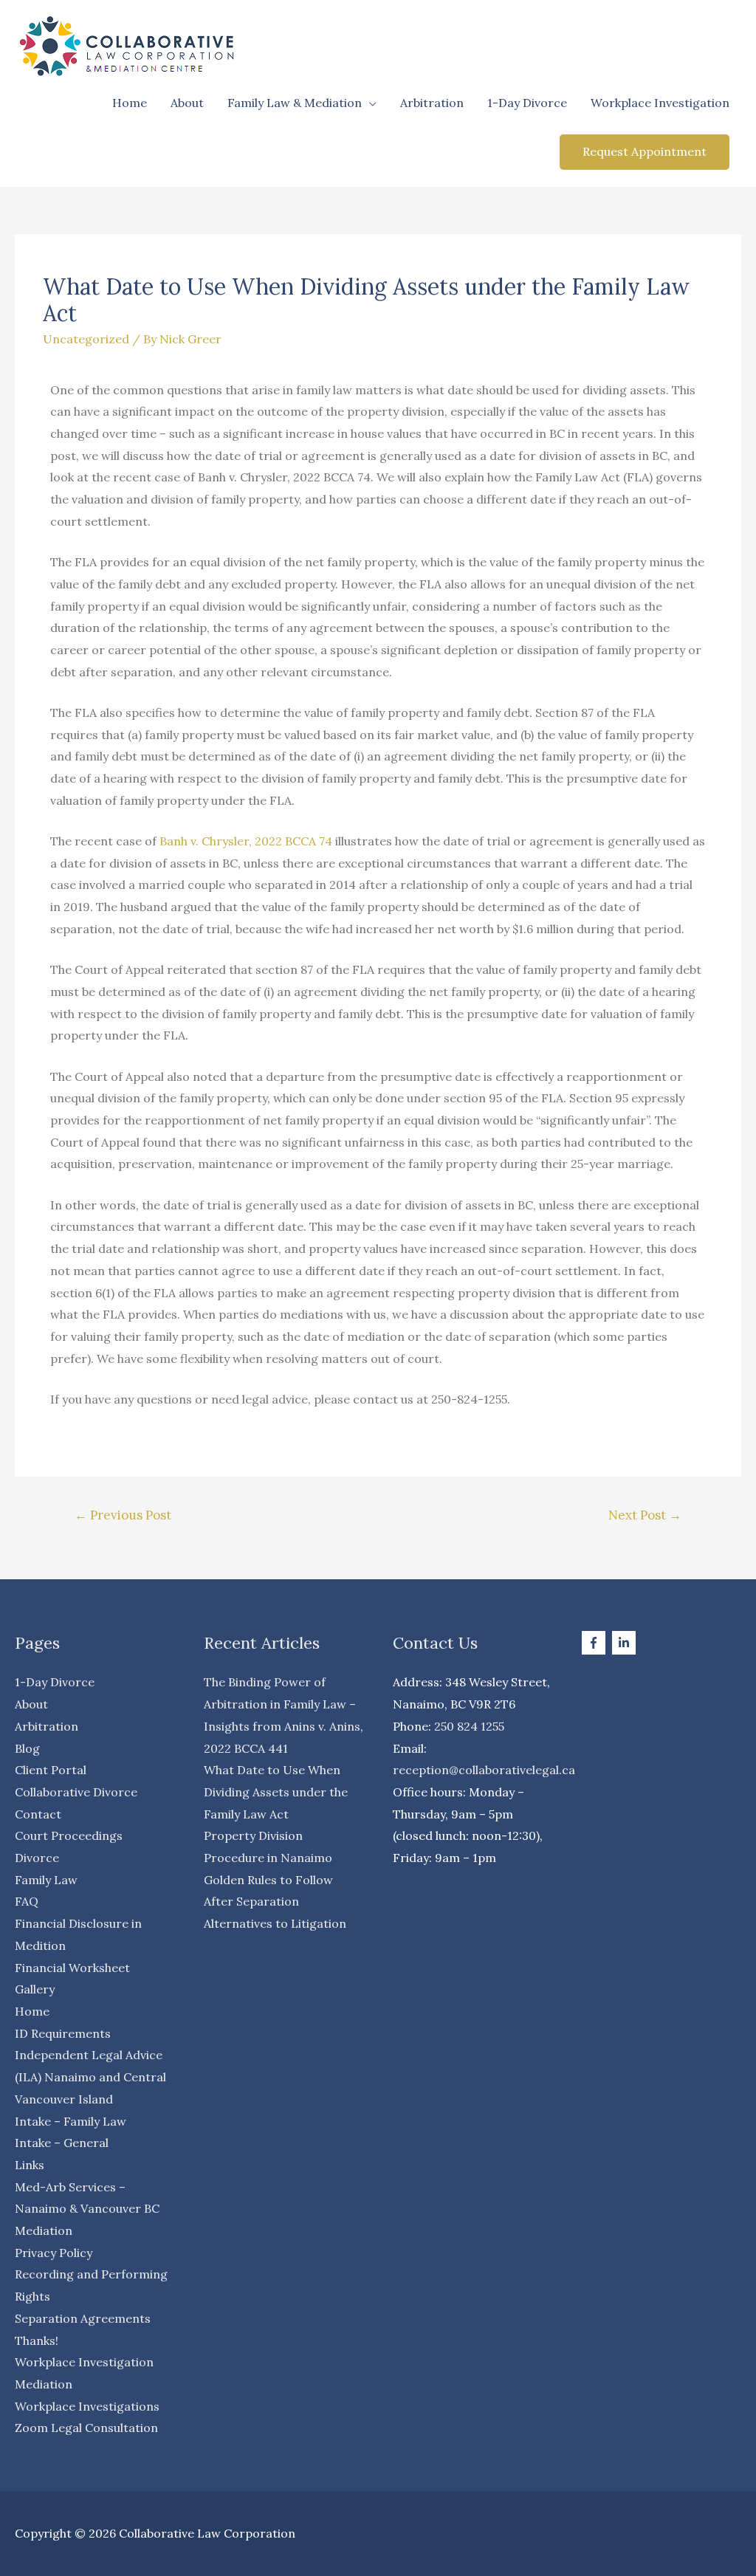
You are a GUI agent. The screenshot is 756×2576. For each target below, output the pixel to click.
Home (130, 103)
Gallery (35, 1989)
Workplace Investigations (87, 2406)
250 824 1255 (469, 1726)
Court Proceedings (69, 1835)
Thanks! (37, 2340)
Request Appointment (645, 151)
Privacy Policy (54, 2253)
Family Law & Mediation (295, 103)
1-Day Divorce (527, 103)
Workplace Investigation (660, 103)
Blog (27, 1748)
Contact (38, 1814)
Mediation (44, 2230)
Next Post (645, 1515)
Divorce (37, 1858)
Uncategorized (86, 339)
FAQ (27, 1901)
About (187, 103)
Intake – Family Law (71, 2121)
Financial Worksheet (72, 1968)
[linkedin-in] (626, 1643)
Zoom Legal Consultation (86, 2428)
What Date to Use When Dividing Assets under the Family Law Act (276, 1792)
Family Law (46, 1880)
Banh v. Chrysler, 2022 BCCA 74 (246, 841)
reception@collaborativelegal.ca (484, 1770)
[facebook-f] (595, 1643)
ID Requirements (63, 2033)
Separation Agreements (83, 2318)
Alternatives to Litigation (275, 1923)
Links (30, 2165)
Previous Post (123, 1515)
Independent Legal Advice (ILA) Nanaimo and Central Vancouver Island (90, 2077)
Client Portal (51, 1770)
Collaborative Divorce (76, 1792)
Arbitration (432, 103)
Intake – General (62, 2143)
